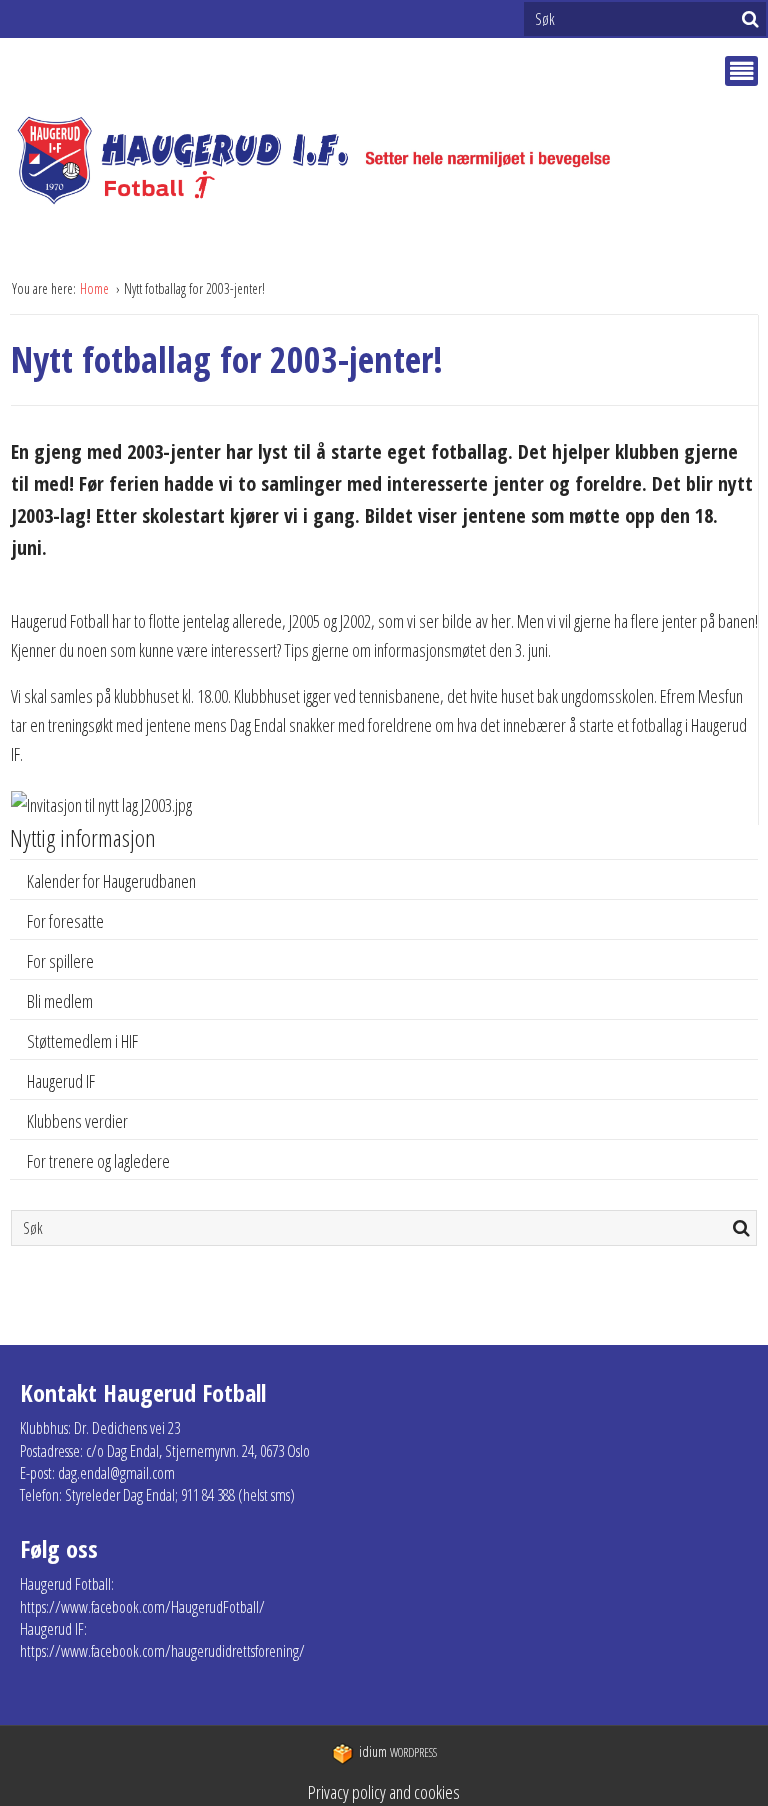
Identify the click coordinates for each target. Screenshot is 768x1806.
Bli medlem (60, 1001)
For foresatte (65, 921)
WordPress (398, 1752)
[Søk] (750, 19)
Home (96, 288)
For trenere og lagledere (98, 1161)
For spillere (60, 961)
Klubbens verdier (77, 1121)
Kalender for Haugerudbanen (111, 881)
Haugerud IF (61, 1081)
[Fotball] (330, 161)
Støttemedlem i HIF (82, 1041)
